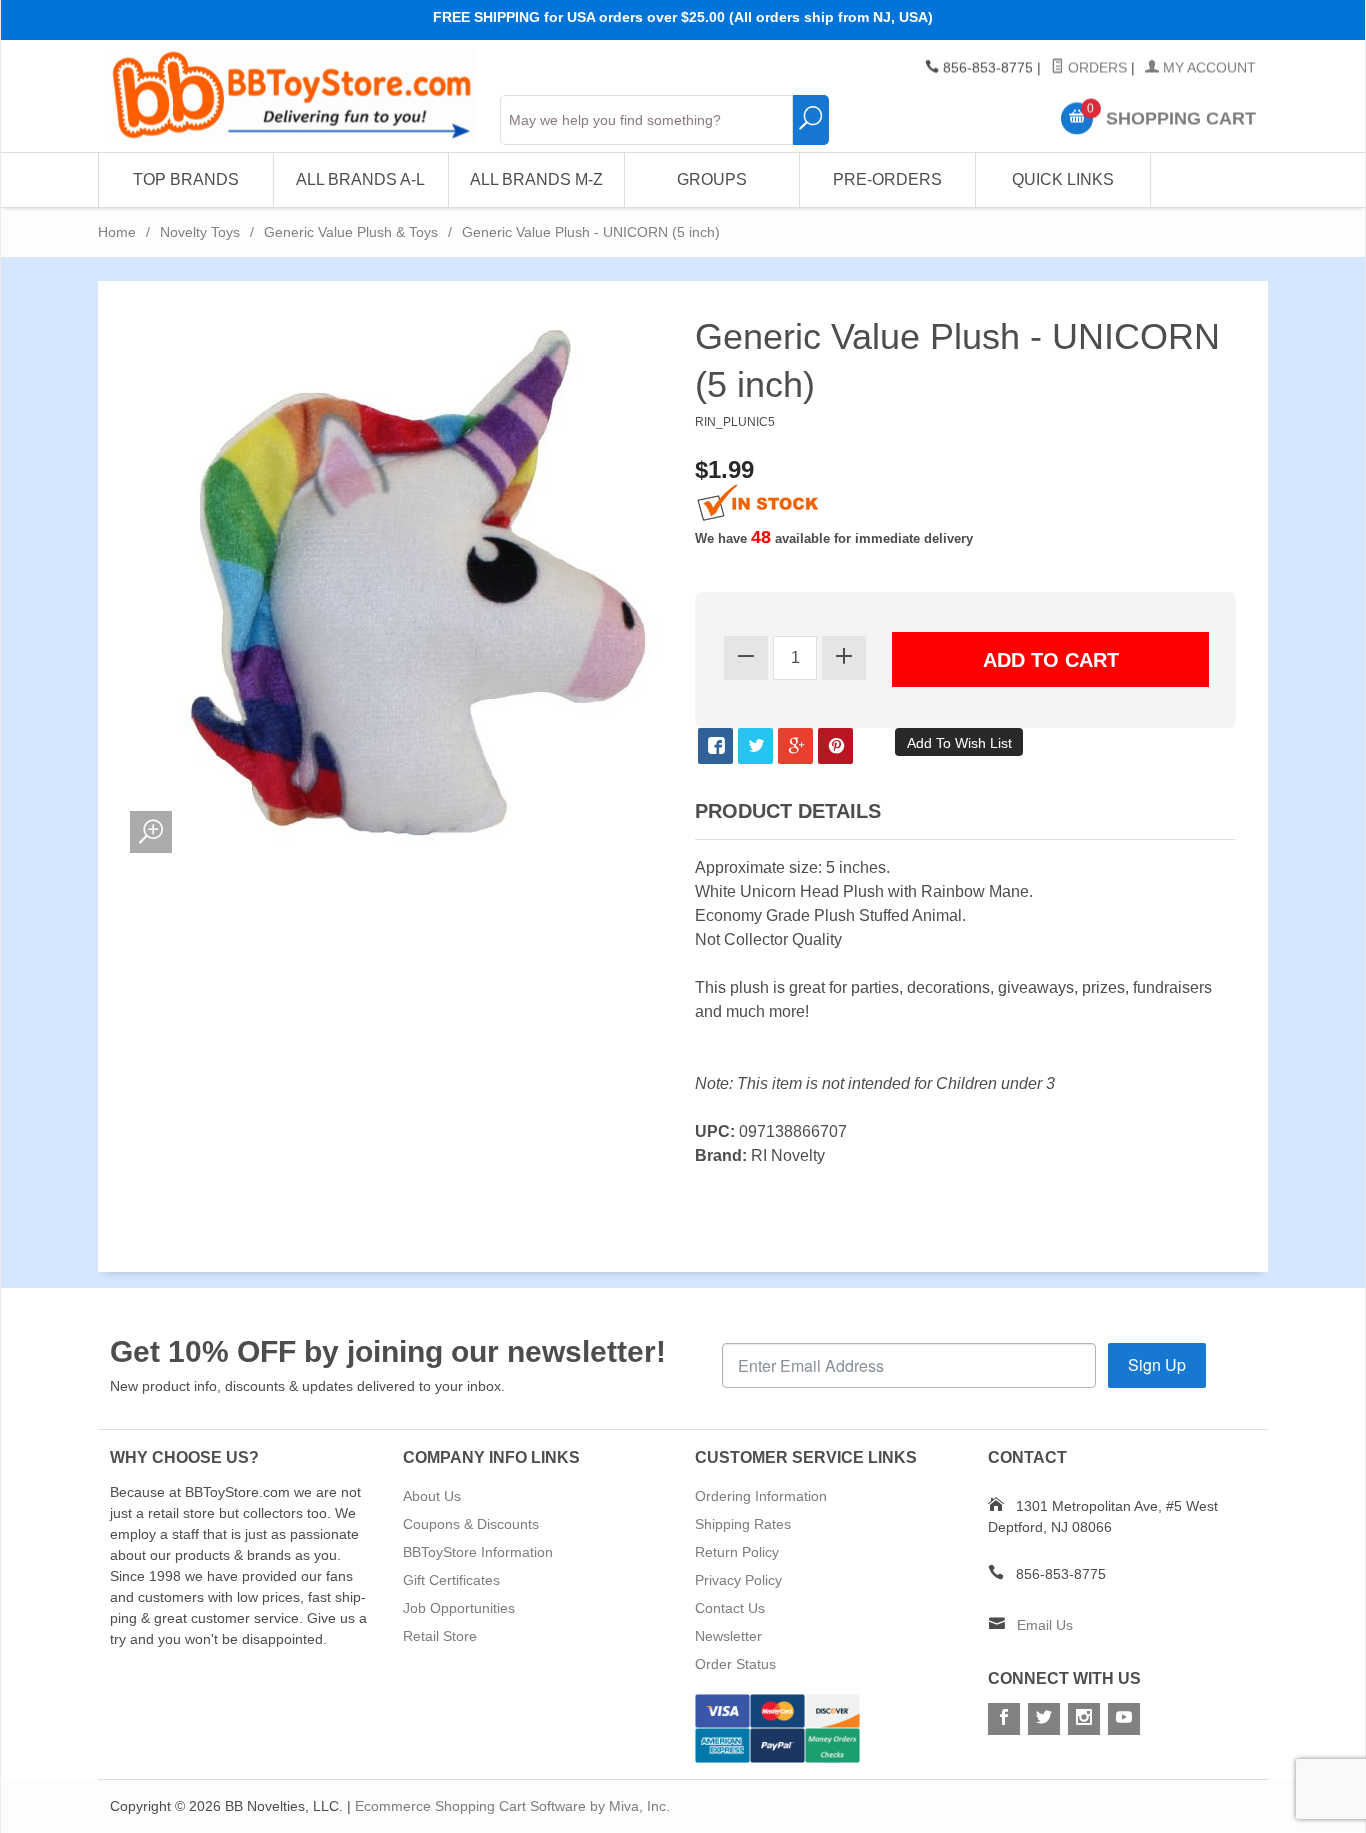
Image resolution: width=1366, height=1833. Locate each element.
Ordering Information (761, 1496)
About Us (432, 1496)
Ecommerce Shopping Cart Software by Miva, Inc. (512, 1806)
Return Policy (737, 1552)
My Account (1207, 68)
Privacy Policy (738, 1580)
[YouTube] (1124, 1719)
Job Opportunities (459, 1608)
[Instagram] (1084, 1719)
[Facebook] (1004, 1719)
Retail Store (440, 1636)
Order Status (735, 1664)
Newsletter (728, 1636)
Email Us (1045, 1625)
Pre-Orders (887, 179)
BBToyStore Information (478, 1552)
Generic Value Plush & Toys (351, 232)
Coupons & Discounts (471, 1524)
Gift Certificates (451, 1580)
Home (117, 232)
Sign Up (1157, 1364)
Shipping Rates (743, 1524)
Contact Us (730, 1608)
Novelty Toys (200, 232)
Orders (1095, 68)
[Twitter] (1044, 1719)
